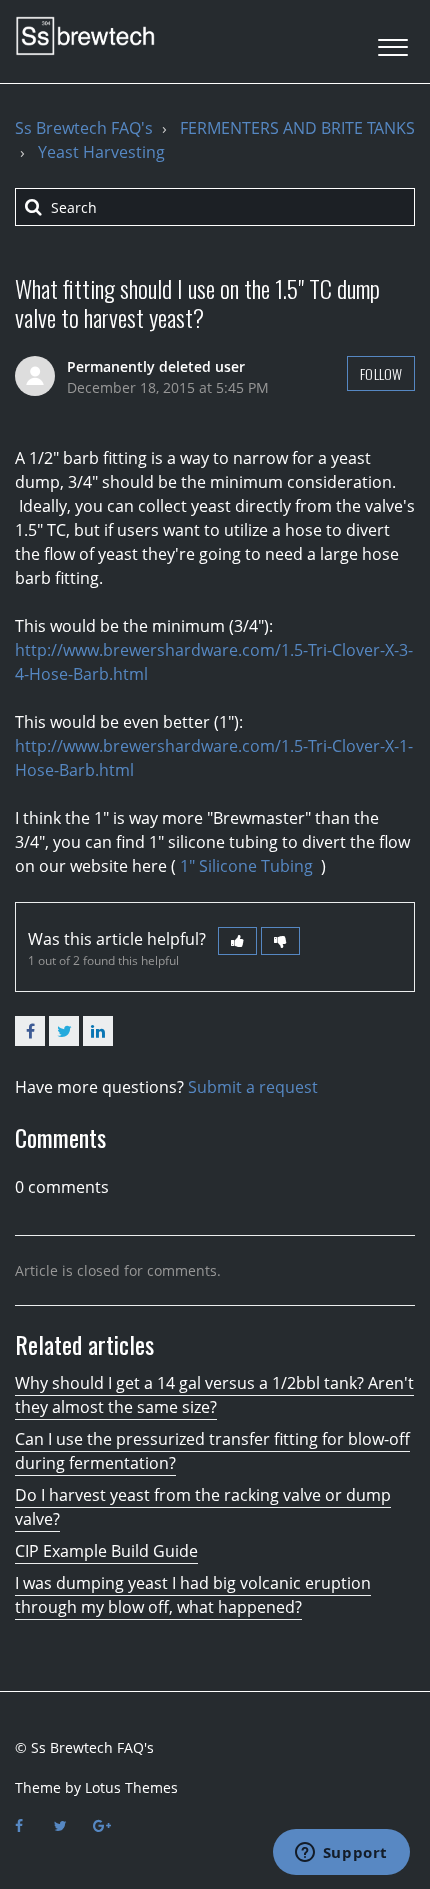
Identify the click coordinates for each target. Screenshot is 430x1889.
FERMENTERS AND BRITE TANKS (297, 128)
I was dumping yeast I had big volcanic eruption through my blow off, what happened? (193, 1595)
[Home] (85, 36)
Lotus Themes (131, 1787)
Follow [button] (381, 373)
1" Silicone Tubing (248, 866)
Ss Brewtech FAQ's (84, 128)
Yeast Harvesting (101, 152)
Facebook (30, 1031)
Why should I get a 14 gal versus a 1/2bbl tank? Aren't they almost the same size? (214, 1395)
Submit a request (253, 1087)
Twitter (64, 1031)
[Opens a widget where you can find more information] (341, 1854)
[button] (392, 41)
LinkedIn (98, 1031)
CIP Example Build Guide (106, 1551)
